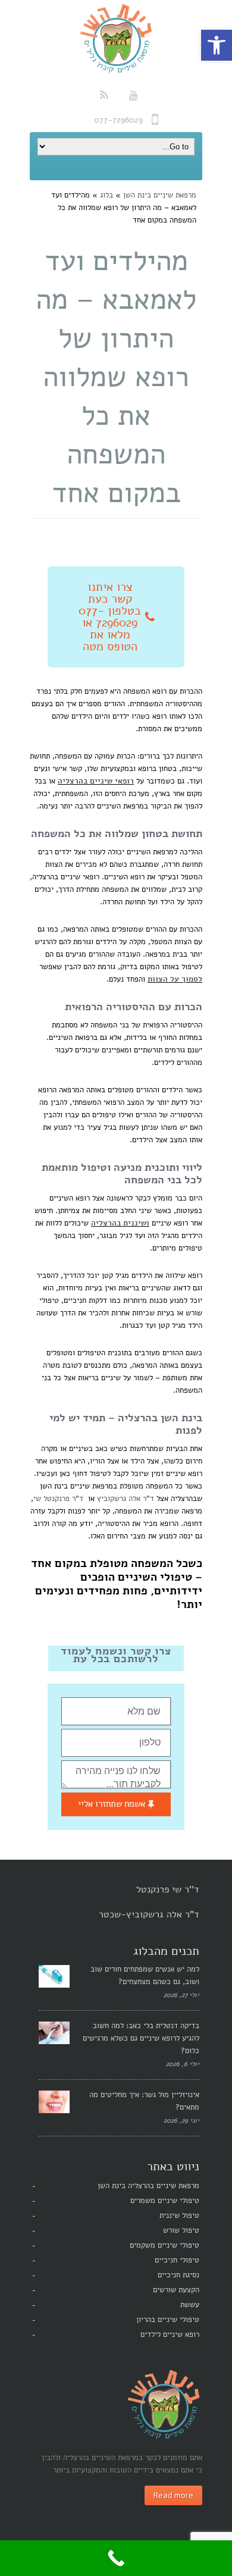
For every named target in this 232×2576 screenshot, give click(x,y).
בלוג (106, 195)
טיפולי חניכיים (177, 2260)
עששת (190, 2305)
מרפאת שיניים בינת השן (160, 195)
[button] (217, 45)
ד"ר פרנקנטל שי (58, 1499)
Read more (173, 2495)
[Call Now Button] (116, 2558)
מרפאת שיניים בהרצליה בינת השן (148, 2186)
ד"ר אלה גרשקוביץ (126, 1499)
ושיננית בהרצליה (120, 1223)
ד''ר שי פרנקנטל (168, 1889)
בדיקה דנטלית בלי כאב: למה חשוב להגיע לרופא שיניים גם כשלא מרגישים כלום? (141, 2038)
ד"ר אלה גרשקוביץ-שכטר (149, 1914)
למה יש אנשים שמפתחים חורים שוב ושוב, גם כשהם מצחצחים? (145, 1975)
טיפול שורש (181, 2230)
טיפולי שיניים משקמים (164, 2245)
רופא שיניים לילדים (170, 2334)
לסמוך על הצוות (175, 979)
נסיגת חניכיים (178, 2275)
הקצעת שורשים (176, 2290)
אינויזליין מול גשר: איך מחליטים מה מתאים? (144, 2101)
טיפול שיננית (179, 2215)
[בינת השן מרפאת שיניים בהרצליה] (116, 39)
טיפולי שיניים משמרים (165, 2201)
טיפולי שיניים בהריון (168, 2320)
